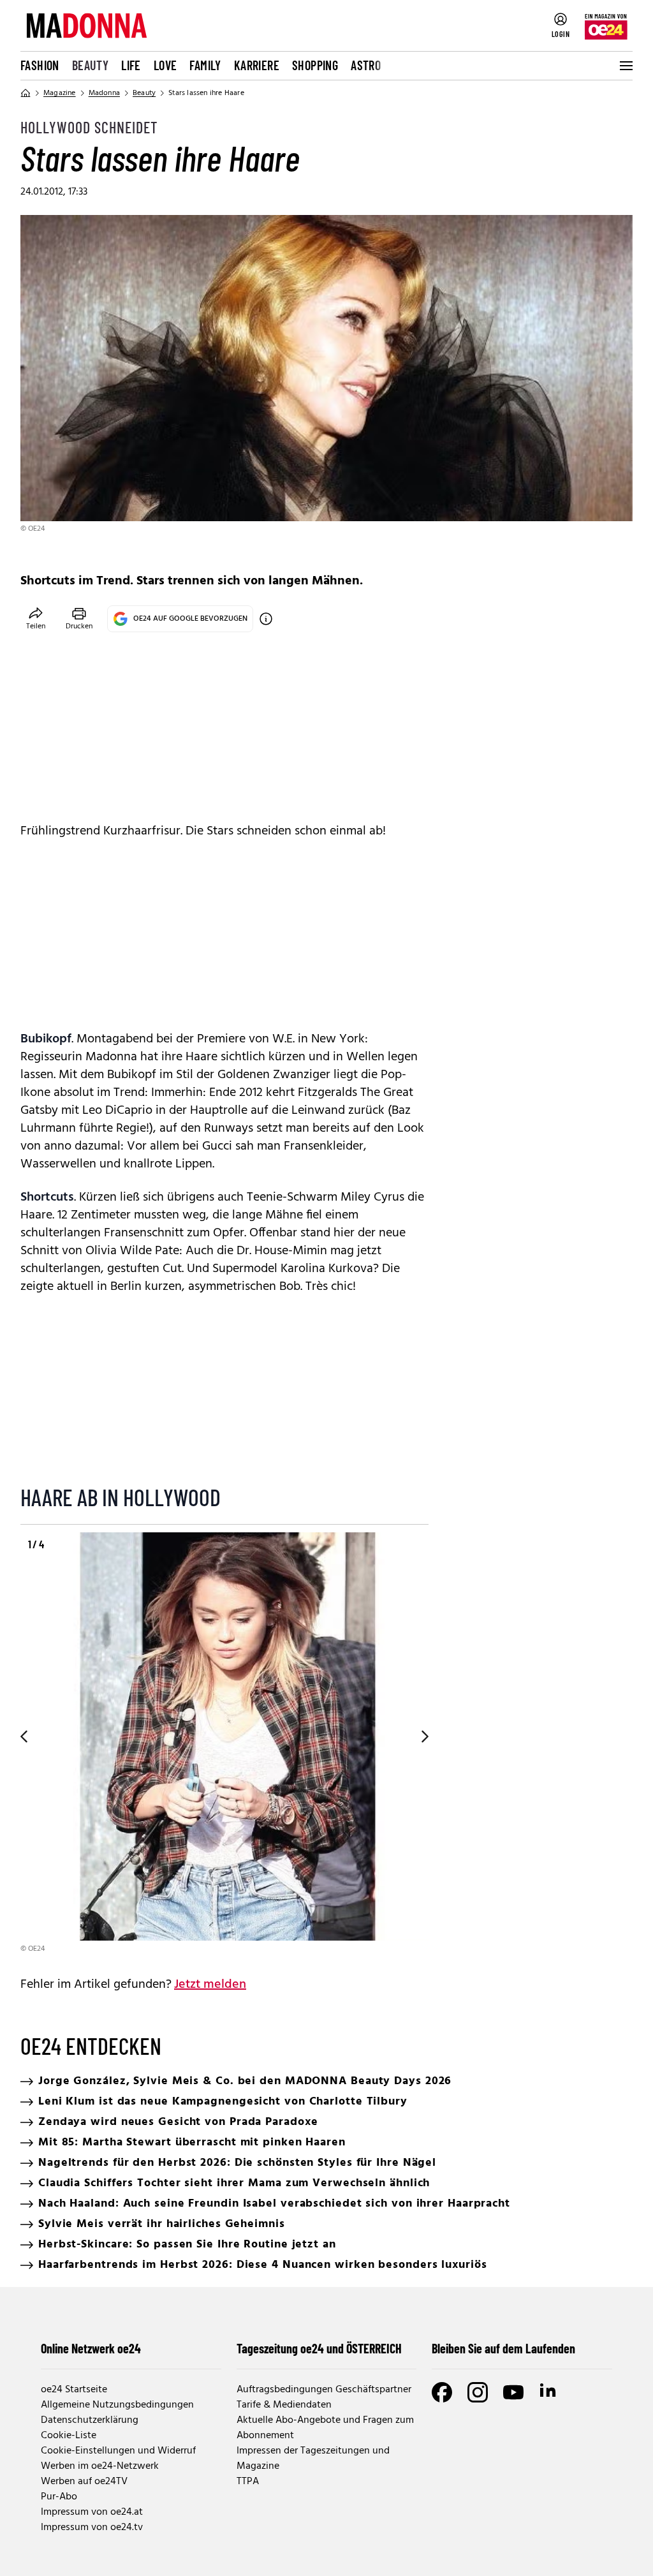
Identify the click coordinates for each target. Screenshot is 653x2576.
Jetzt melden (210, 1985)
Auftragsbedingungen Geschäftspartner (324, 2390)
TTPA (248, 2482)
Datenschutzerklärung (90, 2420)
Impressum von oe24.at (92, 2512)
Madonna (104, 93)
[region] (224, 1744)
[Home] (26, 93)
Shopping (315, 65)
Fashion (40, 65)
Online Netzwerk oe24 (91, 2348)
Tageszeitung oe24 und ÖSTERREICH (319, 2348)
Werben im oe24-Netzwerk (100, 2466)
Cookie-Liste (69, 2436)
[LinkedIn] (549, 2392)
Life (131, 65)
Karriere (257, 65)
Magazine (60, 93)
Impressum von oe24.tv (92, 2528)
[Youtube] (513, 2392)
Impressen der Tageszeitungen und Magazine (313, 2459)
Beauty (90, 65)
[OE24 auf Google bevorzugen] (266, 619)
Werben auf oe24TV (84, 2482)
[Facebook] (442, 2392)
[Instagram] (478, 2392)
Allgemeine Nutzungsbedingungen (117, 2405)
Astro (366, 65)
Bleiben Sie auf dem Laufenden (503, 2348)
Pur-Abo (59, 2497)
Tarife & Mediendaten (284, 2405)
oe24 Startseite (74, 2390)
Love (165, 65)
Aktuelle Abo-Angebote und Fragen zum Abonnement (325, 2428)
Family (205, 65)
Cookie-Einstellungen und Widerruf (118, 2451)
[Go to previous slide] (20, 1736)
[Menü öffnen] (625, 66)
